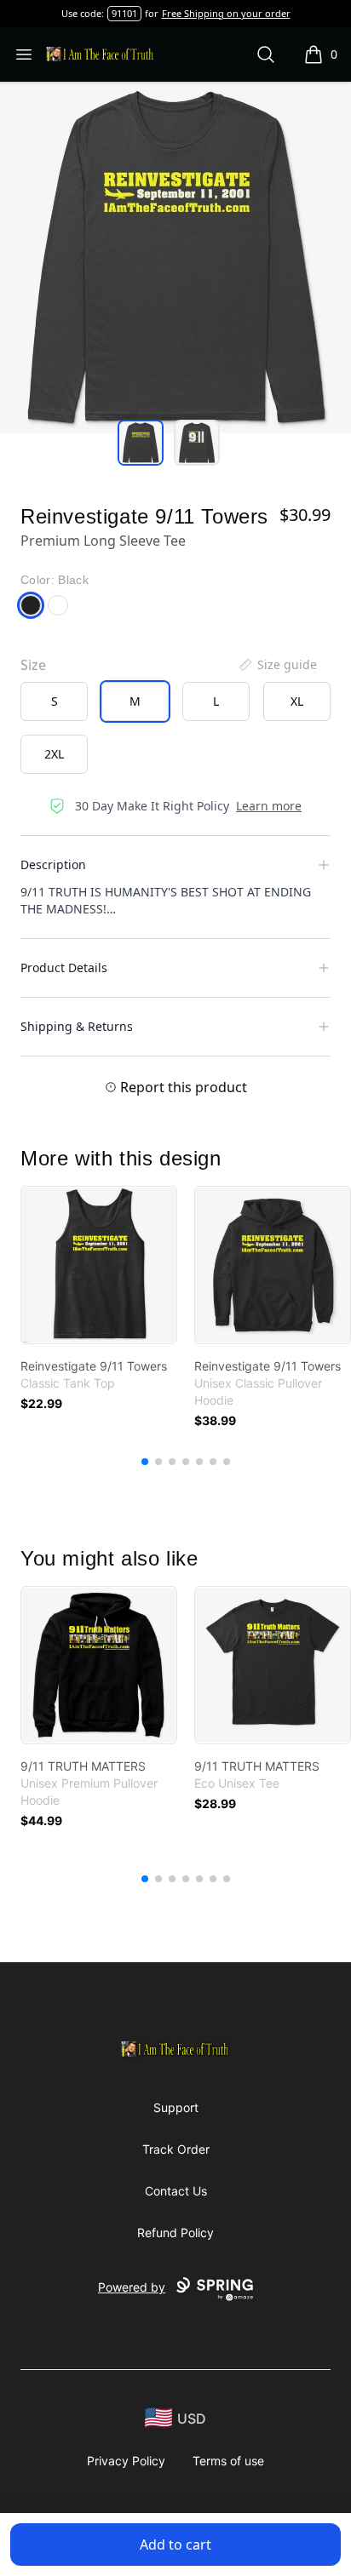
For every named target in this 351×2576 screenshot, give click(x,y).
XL (297, 701)
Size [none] (33, 665)
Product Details (64, 967)
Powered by (132, 2287)
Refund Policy (175, 2233)
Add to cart (175, 2545)
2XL (54, 754)
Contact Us (176, 2191)
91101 (124, 13)
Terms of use (228, 2461)
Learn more (269, 806)
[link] (99, 1265)
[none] (277, 665)
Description (53, 864)
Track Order (176, 2149)
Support (176, 2107)
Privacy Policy (126, 2461)
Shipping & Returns (77, 1026)
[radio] (54, 701)
